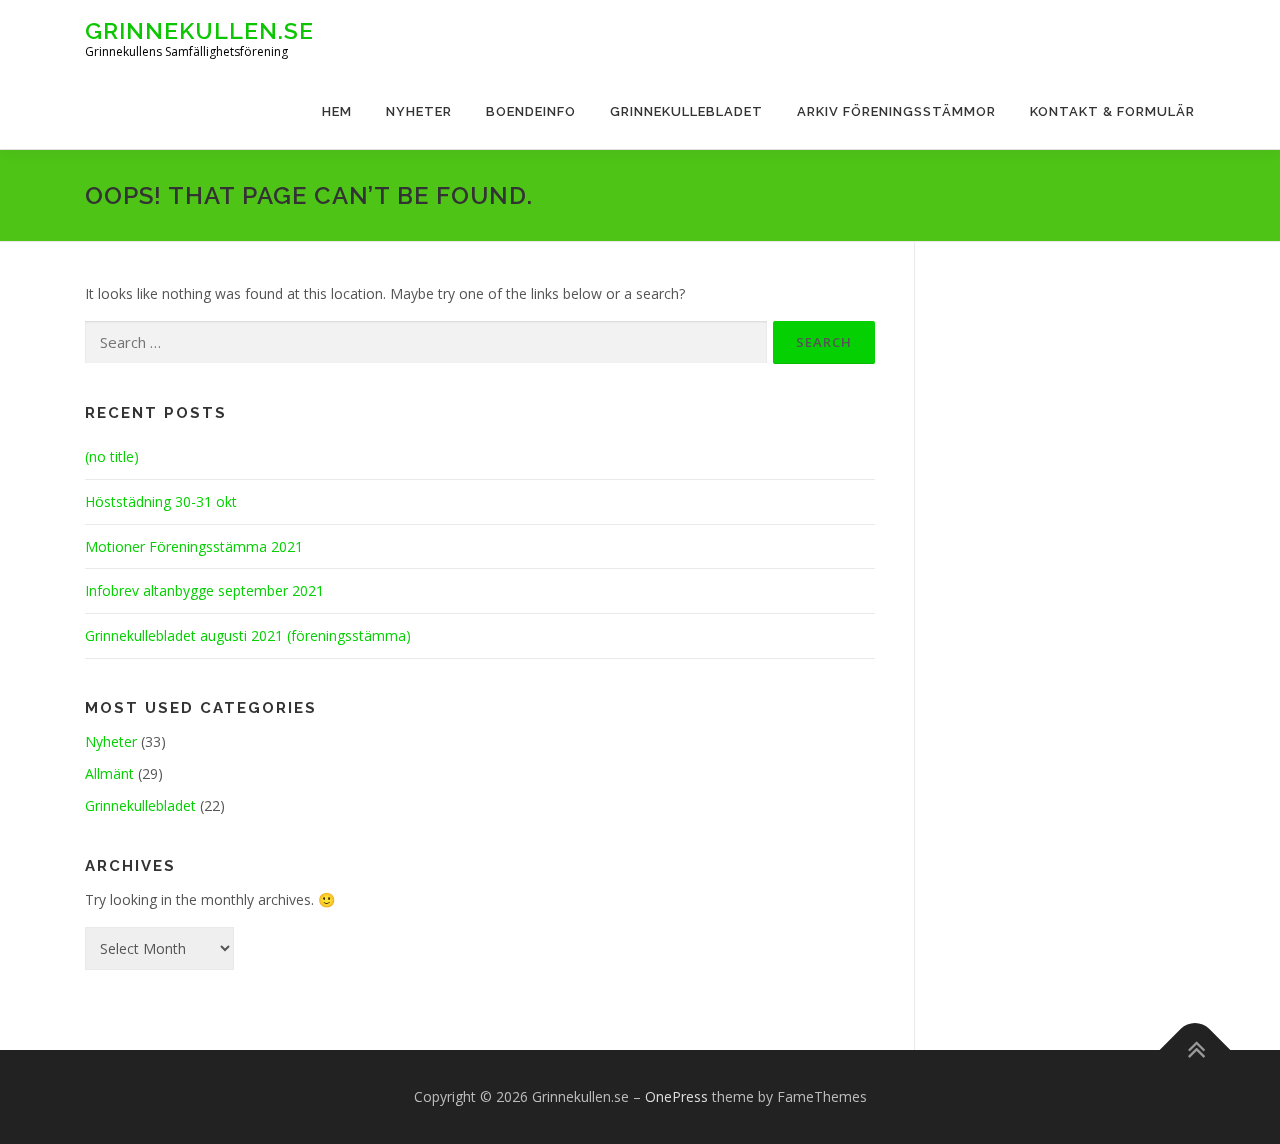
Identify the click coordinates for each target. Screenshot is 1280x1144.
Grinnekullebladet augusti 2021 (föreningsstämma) (248, 635)
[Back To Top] (1195, 1050)
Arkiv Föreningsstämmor (896, 111)
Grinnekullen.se (199, 30)
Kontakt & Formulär (1112, 111)
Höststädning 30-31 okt (161, 501)
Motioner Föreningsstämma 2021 (194, 546)
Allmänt (109, 773)
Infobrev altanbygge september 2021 (204, 590)
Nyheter (419, 111)
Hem (337, 111)
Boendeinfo (531, 111)
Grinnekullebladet (686, 111)
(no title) (112, 456)
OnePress (676, 1096)
